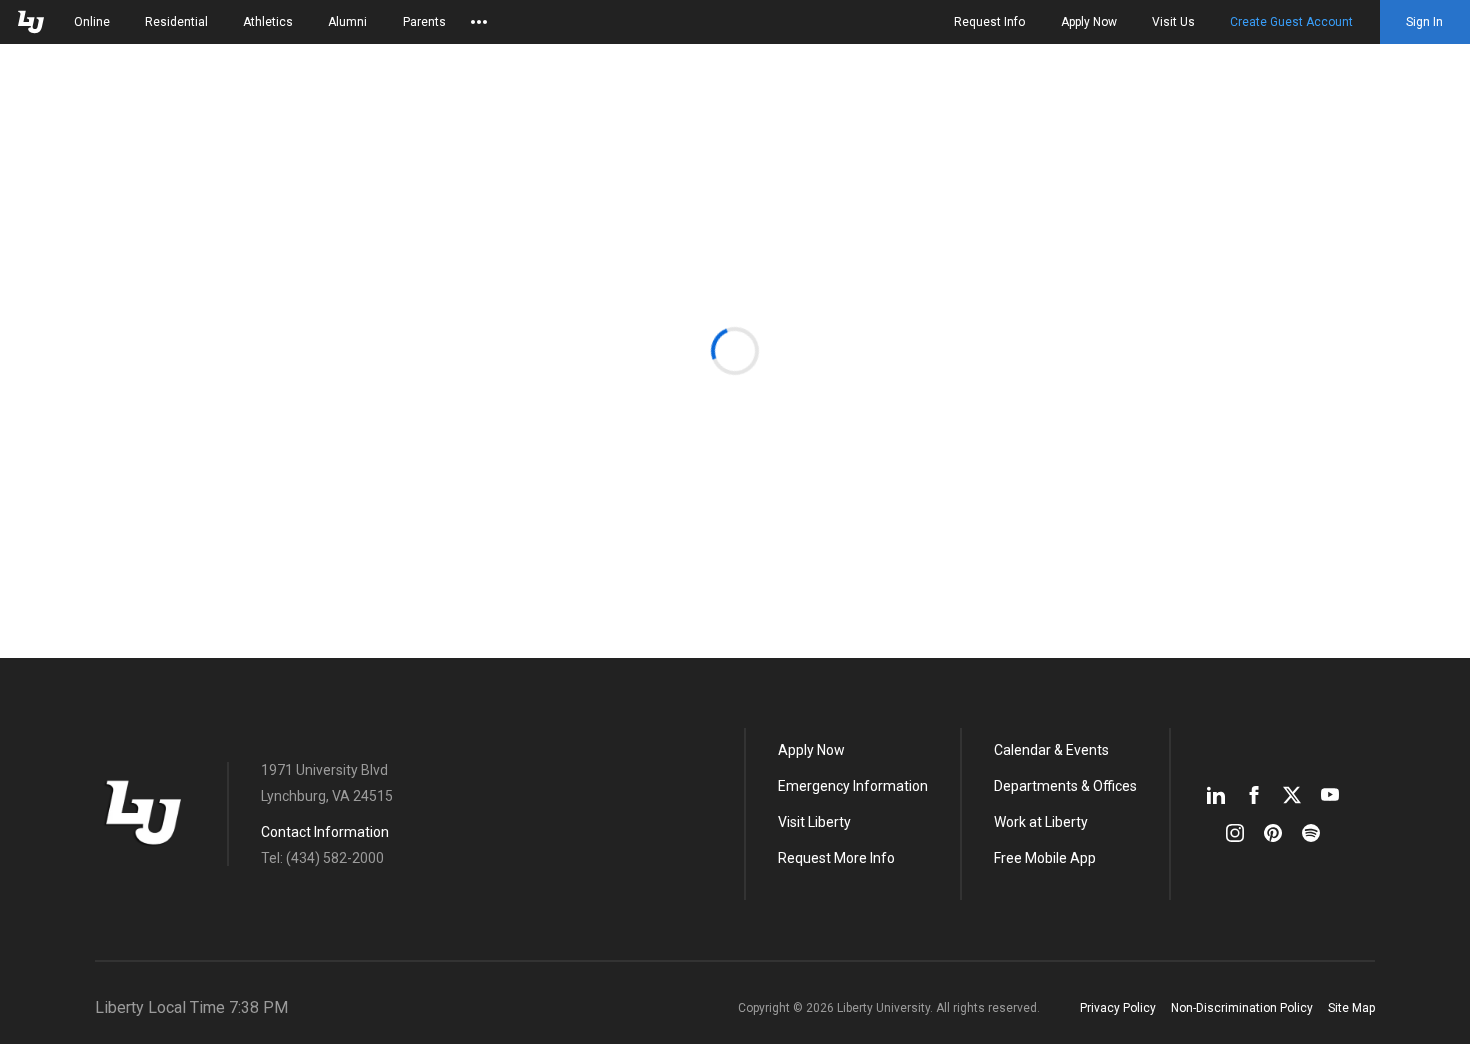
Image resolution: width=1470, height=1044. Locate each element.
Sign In (1424, 22)
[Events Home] (144, 101)
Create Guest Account (1291, 22)
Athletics (268, 22)
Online (92, 22)
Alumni (347, 22)
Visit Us (1173, 22)
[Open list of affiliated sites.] (479, 22)
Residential (176, 22)
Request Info (989, 22)
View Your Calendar (1243, 101)
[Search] (1086, 102)
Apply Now (1089, 22)
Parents (424, 22)
